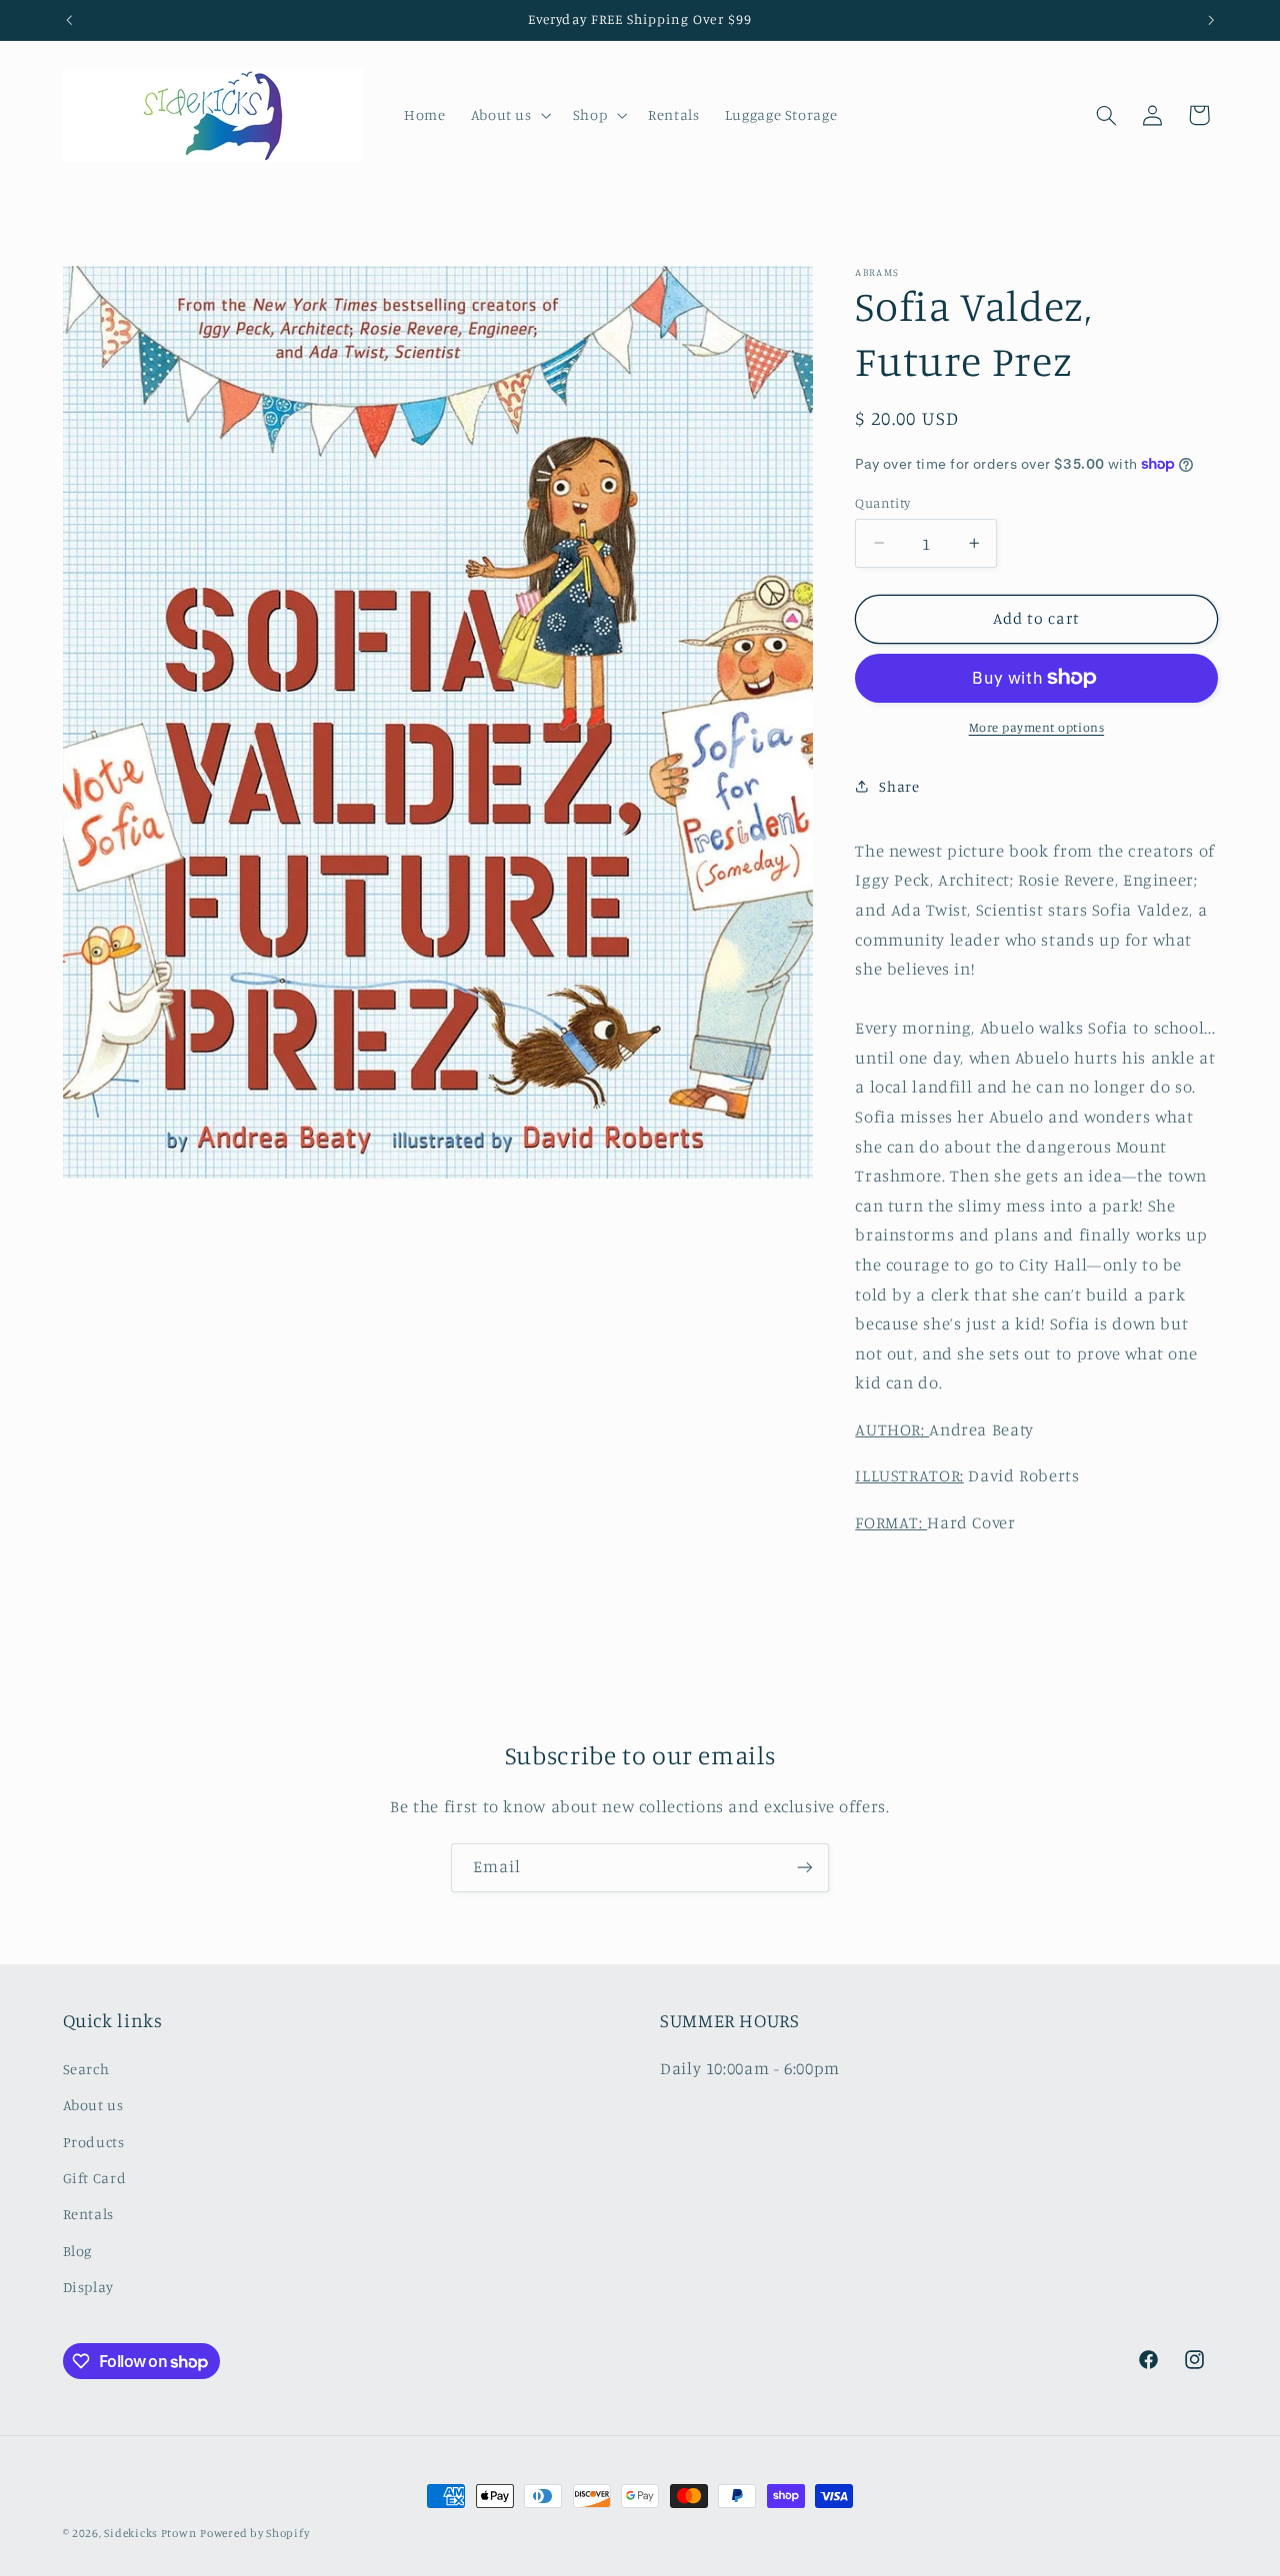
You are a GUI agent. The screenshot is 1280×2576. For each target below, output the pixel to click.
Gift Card (95, 2178)
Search (86, 2069)
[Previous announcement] (69, 20)
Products (94, 2142)
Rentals (88, 2214)
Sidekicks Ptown (150, 2533)
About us (93, 2105)
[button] (509, 115)
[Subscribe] (805, 1868)
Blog (78, 2251)
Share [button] (899, 786)
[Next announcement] (1211, 20)
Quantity (882, 502)
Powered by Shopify (254, 2533)
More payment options (1037, 727)
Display (88, 2287)
